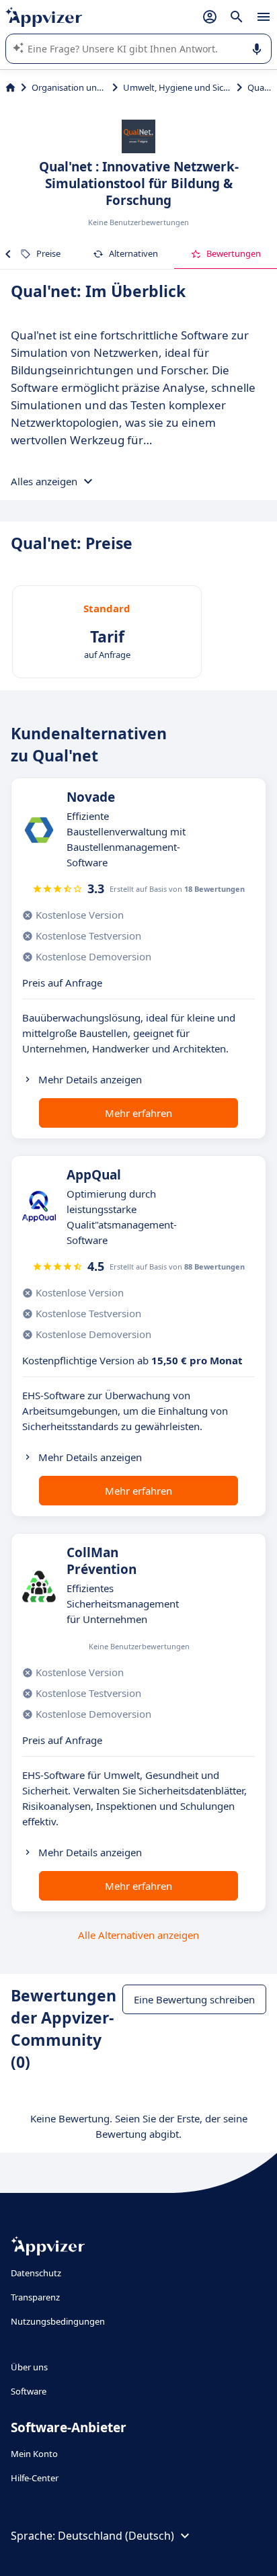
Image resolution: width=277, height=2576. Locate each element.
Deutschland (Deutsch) (116, 2536)
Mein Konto (34, 2454)
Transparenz (35, 2297)
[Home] (10, 87)
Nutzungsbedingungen (58, 2321)
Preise (48, 253)
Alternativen (133, 253)
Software (29, 2391)
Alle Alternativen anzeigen (138, 1935)
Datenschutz (36, 2273)
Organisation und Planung (69, 87)
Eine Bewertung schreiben (194, 1999)
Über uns (29, 2367)
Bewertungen (234, 253)
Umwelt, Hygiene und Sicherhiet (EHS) (177, 87)
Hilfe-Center (35, 2478)
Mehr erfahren (138, 1113)
